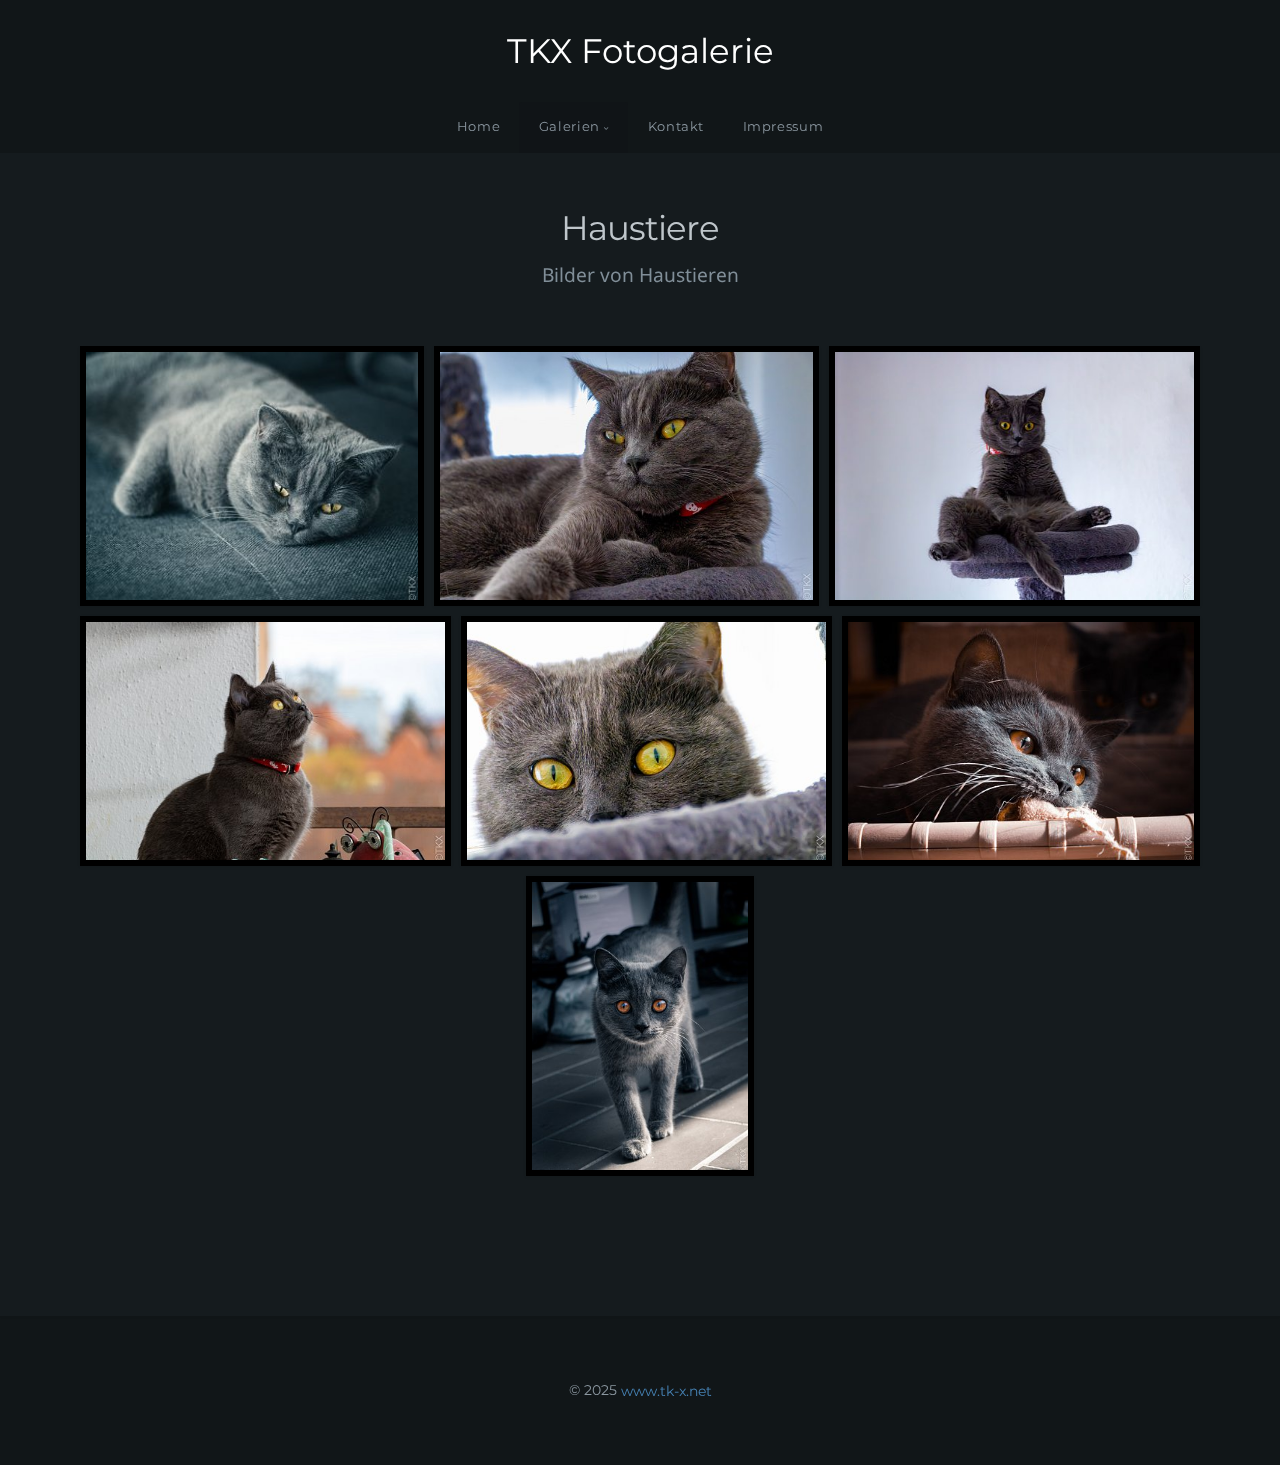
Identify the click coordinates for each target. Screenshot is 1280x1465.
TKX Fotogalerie (640, 51)
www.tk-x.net (666, 1390)
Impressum (783, 126)
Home (479, 126)
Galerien (569, 126)
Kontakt (676, 126)
